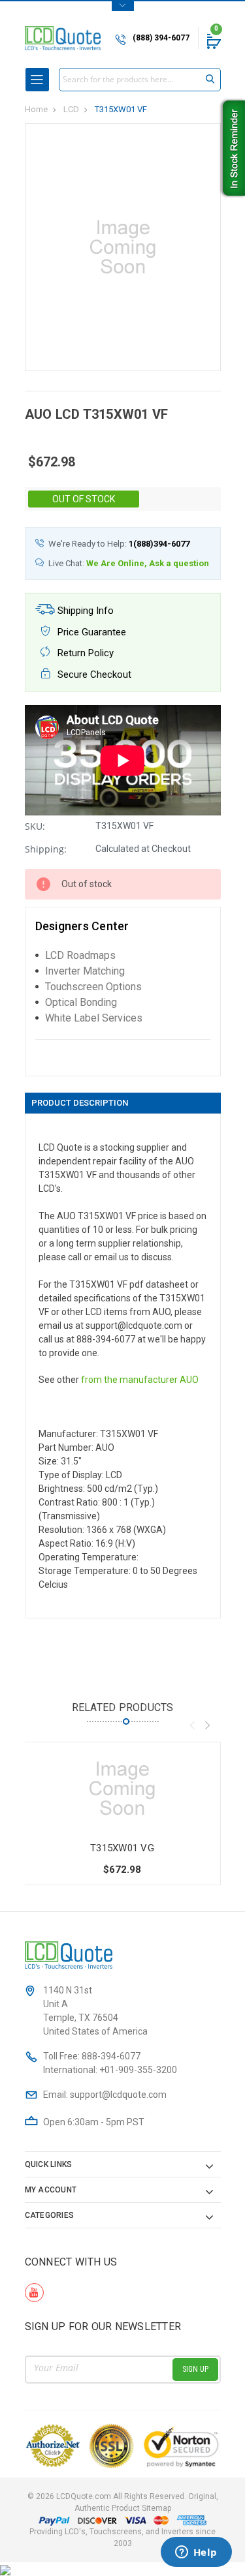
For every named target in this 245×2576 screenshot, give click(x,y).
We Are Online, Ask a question (148, 563)
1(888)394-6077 (159, 544)
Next (208, 1725)
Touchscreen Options (93, 987)
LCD (71, 109)
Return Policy (84, 653)
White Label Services (94, 1018)
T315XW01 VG (122, 1848)
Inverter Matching (85, 971)
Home (36, 109)
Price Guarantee (90, 632)
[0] (213, 41)
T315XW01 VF (121, 109)
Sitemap (156, 2508)
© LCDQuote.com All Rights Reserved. (123, 2502)
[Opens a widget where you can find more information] (196, 2553)
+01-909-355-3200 (138, 2070)
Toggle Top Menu (123, 6)
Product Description (80, 1103)
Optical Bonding (81, 1002)
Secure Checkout (93, 674)
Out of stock (84, 499)
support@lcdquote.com (118, 2095)
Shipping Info (84, 611)
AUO (189, 1380)
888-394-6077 (111, 2056)
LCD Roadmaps (80, 955)
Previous (193, 1725)
